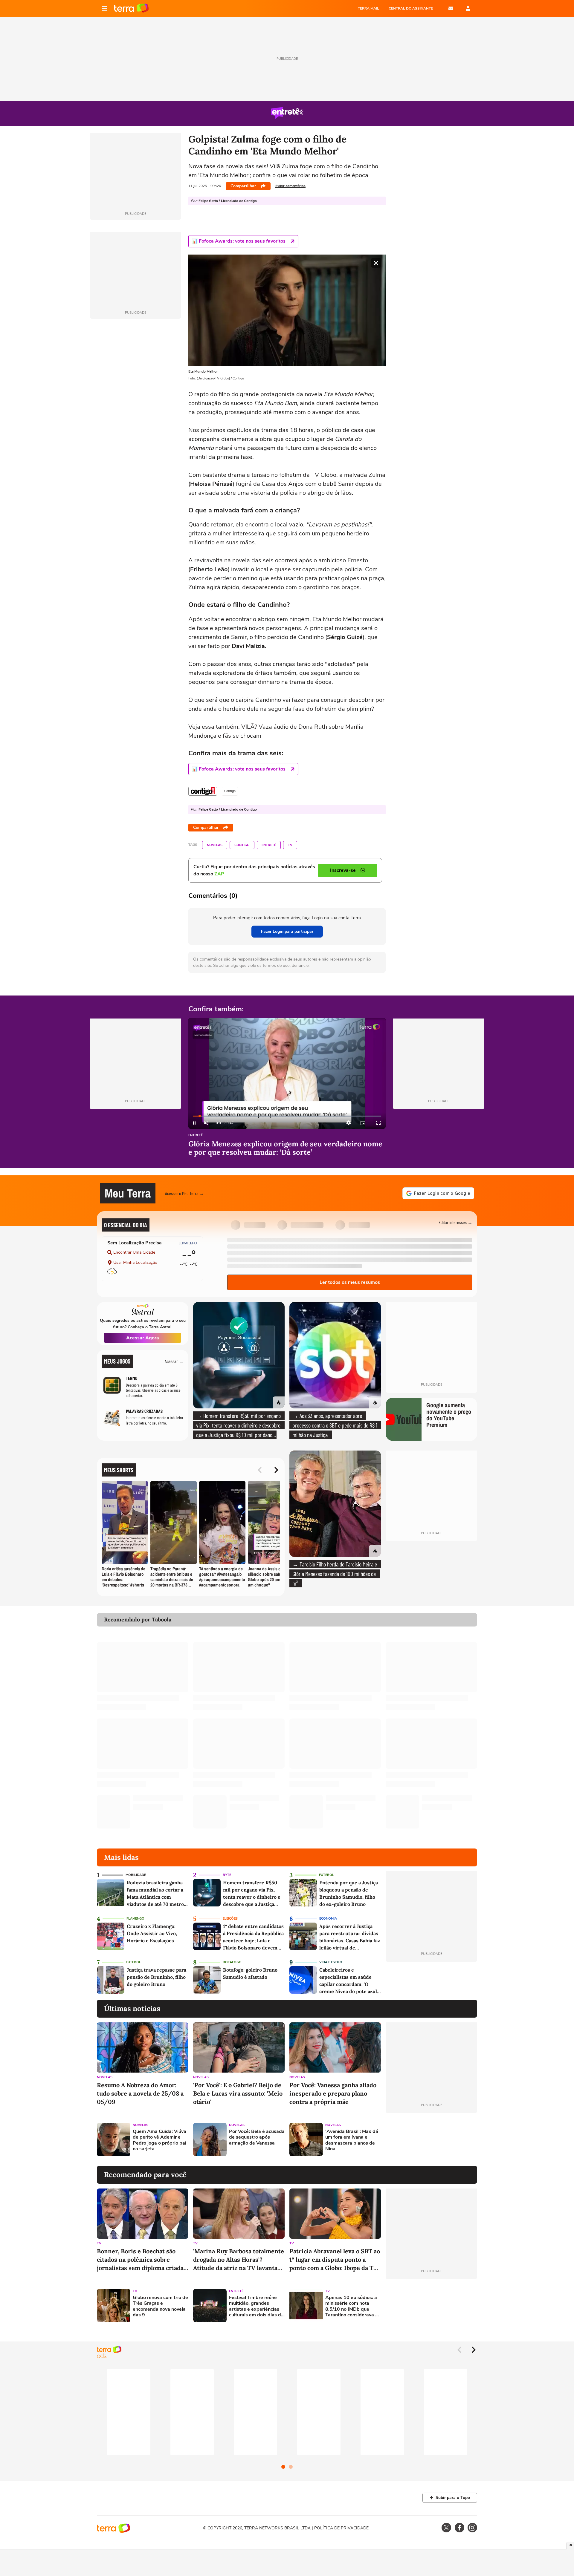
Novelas (215, 845)
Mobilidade (136, 1875)
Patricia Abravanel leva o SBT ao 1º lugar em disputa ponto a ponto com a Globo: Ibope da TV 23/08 (335, 2260)
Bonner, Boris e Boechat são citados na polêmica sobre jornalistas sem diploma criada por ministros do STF (140, 2260)
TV (290, 845)
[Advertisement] (431, 2139)
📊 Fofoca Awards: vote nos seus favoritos (239, 241)
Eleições (230, 1919)
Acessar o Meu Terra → (185, 1193)
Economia (328, 1919)
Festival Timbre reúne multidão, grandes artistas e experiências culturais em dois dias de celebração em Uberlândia (256, 2306)
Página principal (131, 8)
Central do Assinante (411, 8)
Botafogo (232, 1962)
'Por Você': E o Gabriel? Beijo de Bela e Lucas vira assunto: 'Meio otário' (238, 2093)
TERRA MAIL (368, 8)
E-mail (451, 8)
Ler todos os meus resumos (350, 1282)
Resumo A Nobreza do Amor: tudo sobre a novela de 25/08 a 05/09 (140, 2093)
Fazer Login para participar (287, 931)
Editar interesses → (455, 1222)
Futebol (326, 1875)
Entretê (269, 845)
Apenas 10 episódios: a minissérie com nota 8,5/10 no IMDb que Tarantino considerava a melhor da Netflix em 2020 (352, 2306)
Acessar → (174, 1361)
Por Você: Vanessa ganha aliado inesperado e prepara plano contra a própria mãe (333, 2093)
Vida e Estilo (331, 1962)
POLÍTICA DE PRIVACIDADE (341, 2528)
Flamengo (135, 1919)
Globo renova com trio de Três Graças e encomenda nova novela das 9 (160, 2306)
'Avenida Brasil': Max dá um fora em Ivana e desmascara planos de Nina (352, 2140)
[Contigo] (203, 791)
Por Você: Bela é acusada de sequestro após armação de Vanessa (257, 2137)
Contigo (242, 845)
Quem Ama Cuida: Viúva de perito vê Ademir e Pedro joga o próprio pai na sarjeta (159, 2140)
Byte (227, 1875)
